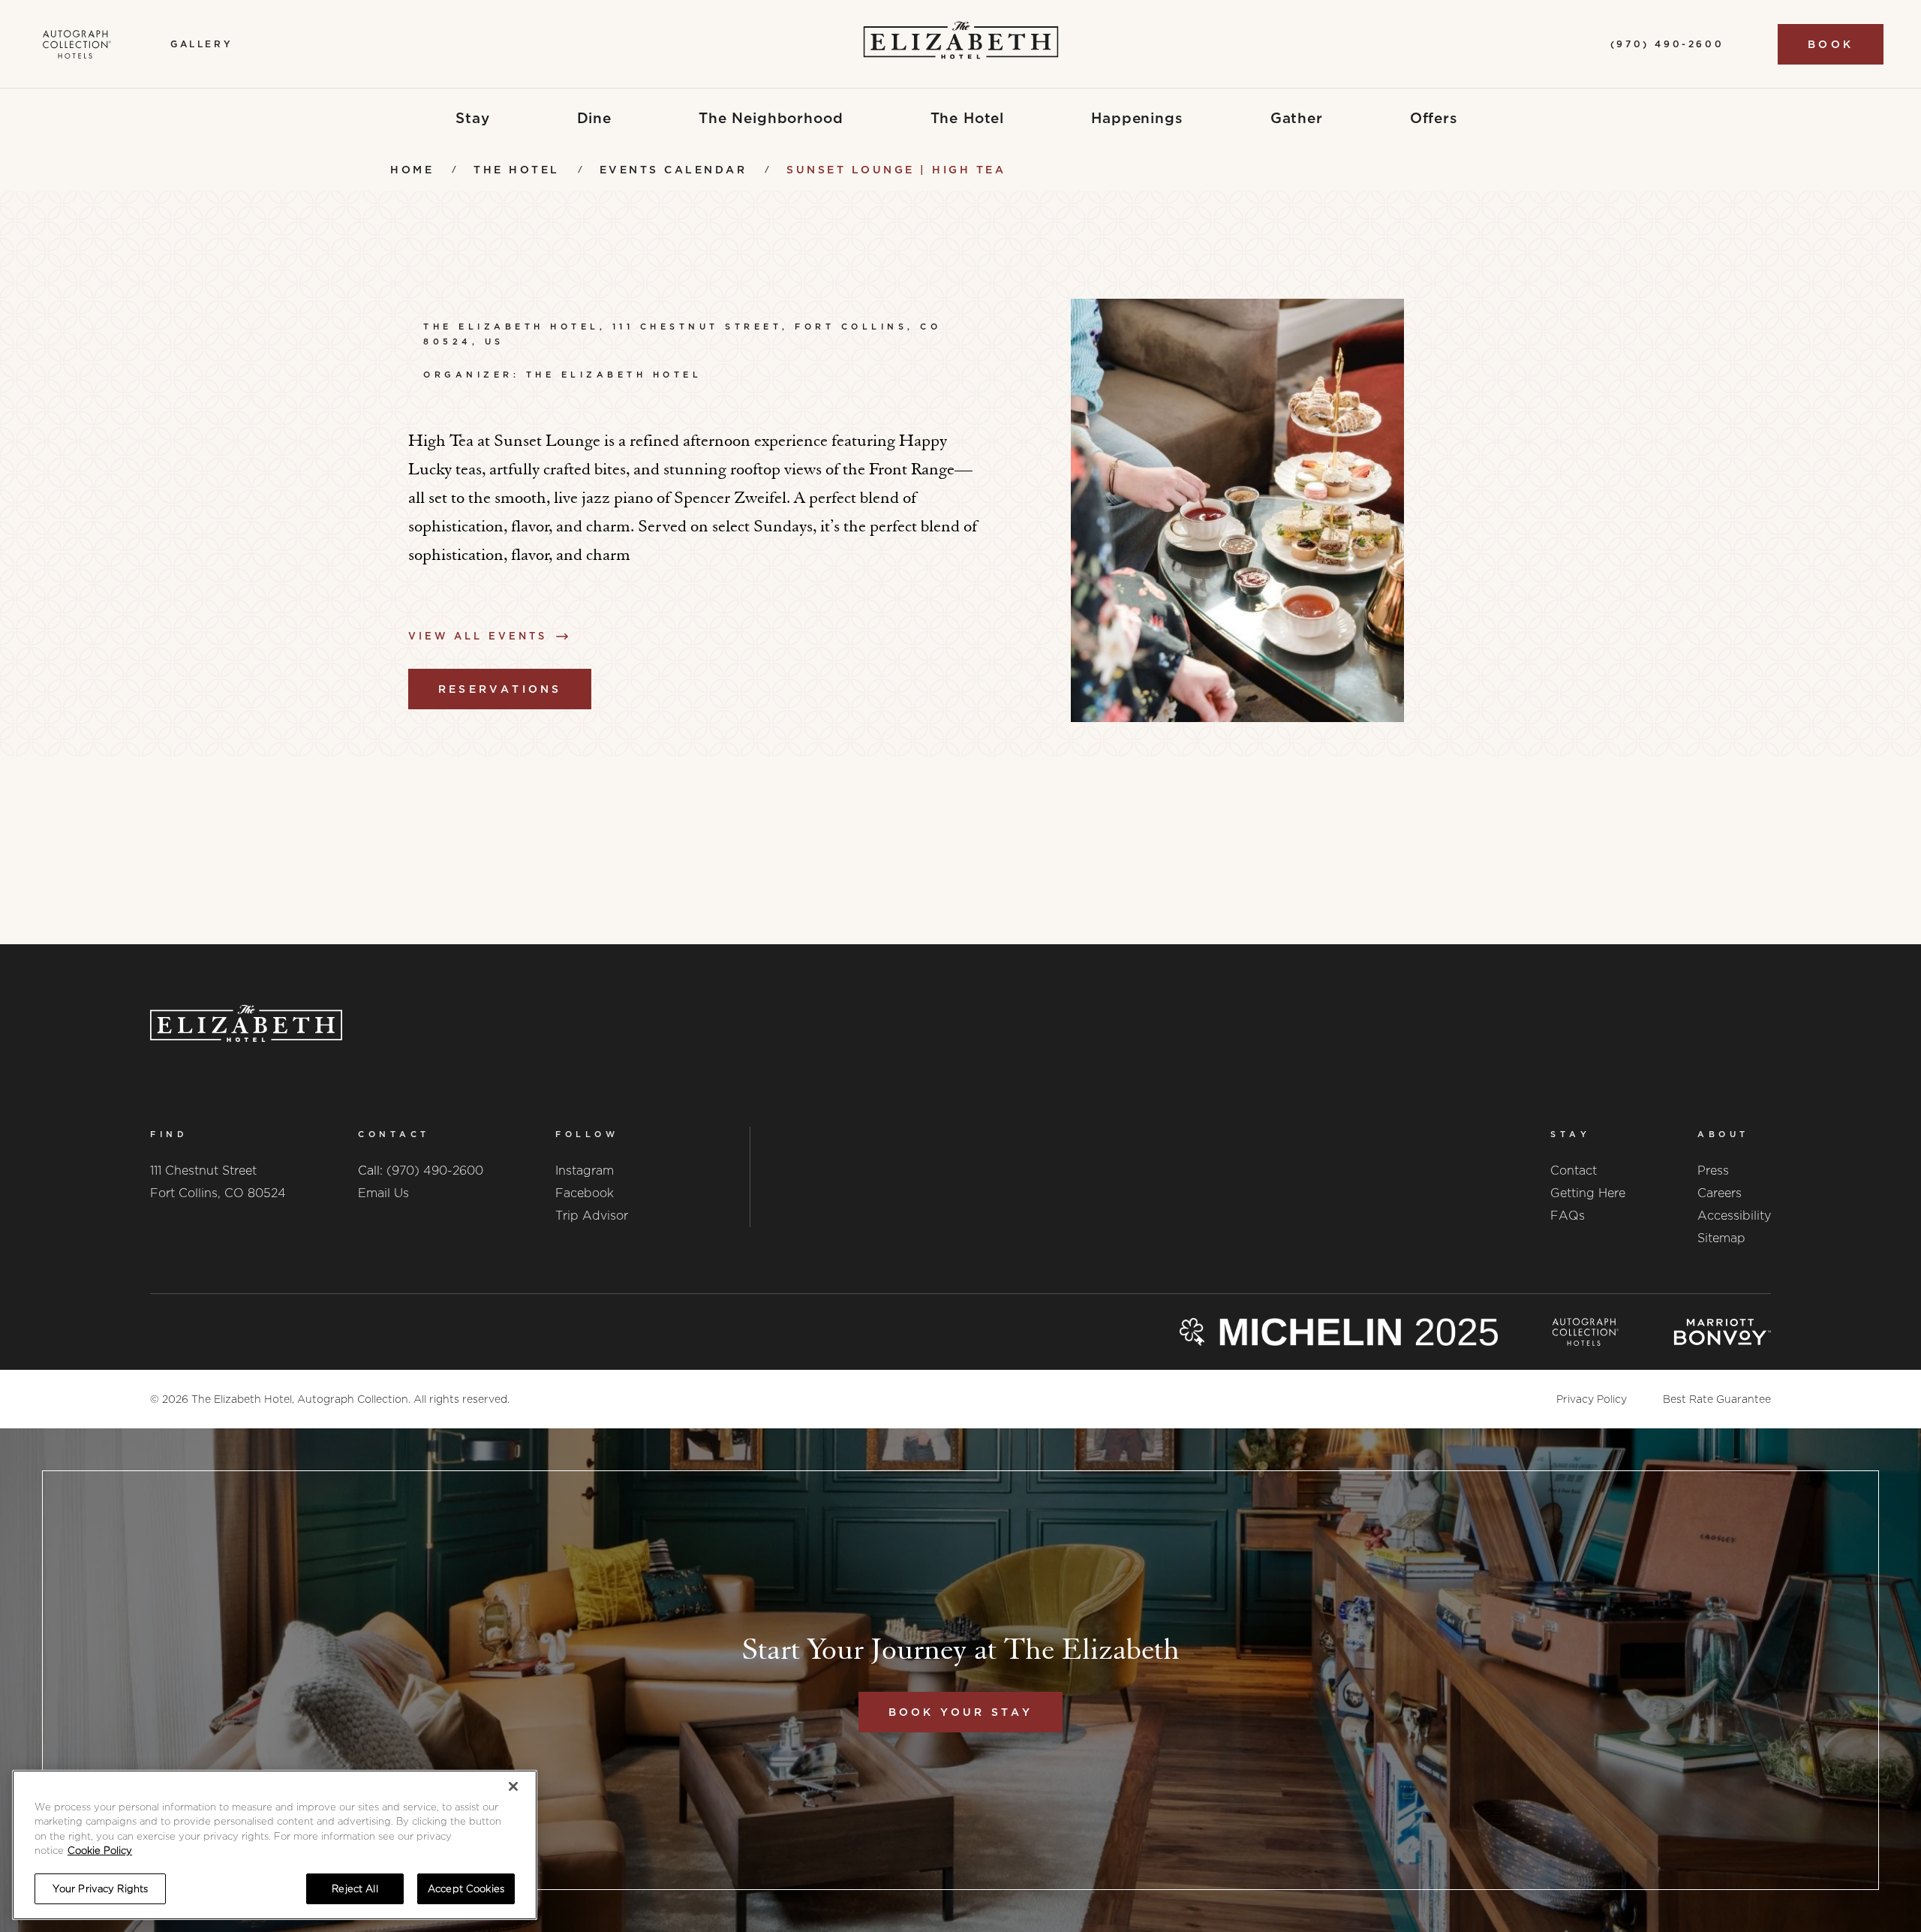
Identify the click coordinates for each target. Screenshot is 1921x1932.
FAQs (1568, 1216)
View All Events (478, 636)
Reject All (355, 1889)
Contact (1574, 1171)
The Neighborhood (771, 118)
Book (1831, 44)
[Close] (513, 1786)
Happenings (1137, 118)
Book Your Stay (961, 1712)
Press (1713, 1171)
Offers (1434, 118)
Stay (472, 118)
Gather (1297, 118)
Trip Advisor (592, 1216)
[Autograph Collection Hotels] (77, 44)
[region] (275, 1845)
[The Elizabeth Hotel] (961, 44)
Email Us (383, 1193)
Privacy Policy (1592, 1399)
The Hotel (968, 118)
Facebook (585, 1193)
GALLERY (201, 44)
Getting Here (1588, 1193)
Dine (594, 118)
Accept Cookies (466, 1889)
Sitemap (1721, 1238)
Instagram (585, 1171)
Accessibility (1734, 1216)
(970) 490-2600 (435, 1171)
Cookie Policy (100, 1851)
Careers (1720, 1193)
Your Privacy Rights (100, 1889)
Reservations (500, 689)
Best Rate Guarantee (1717, 1399)
